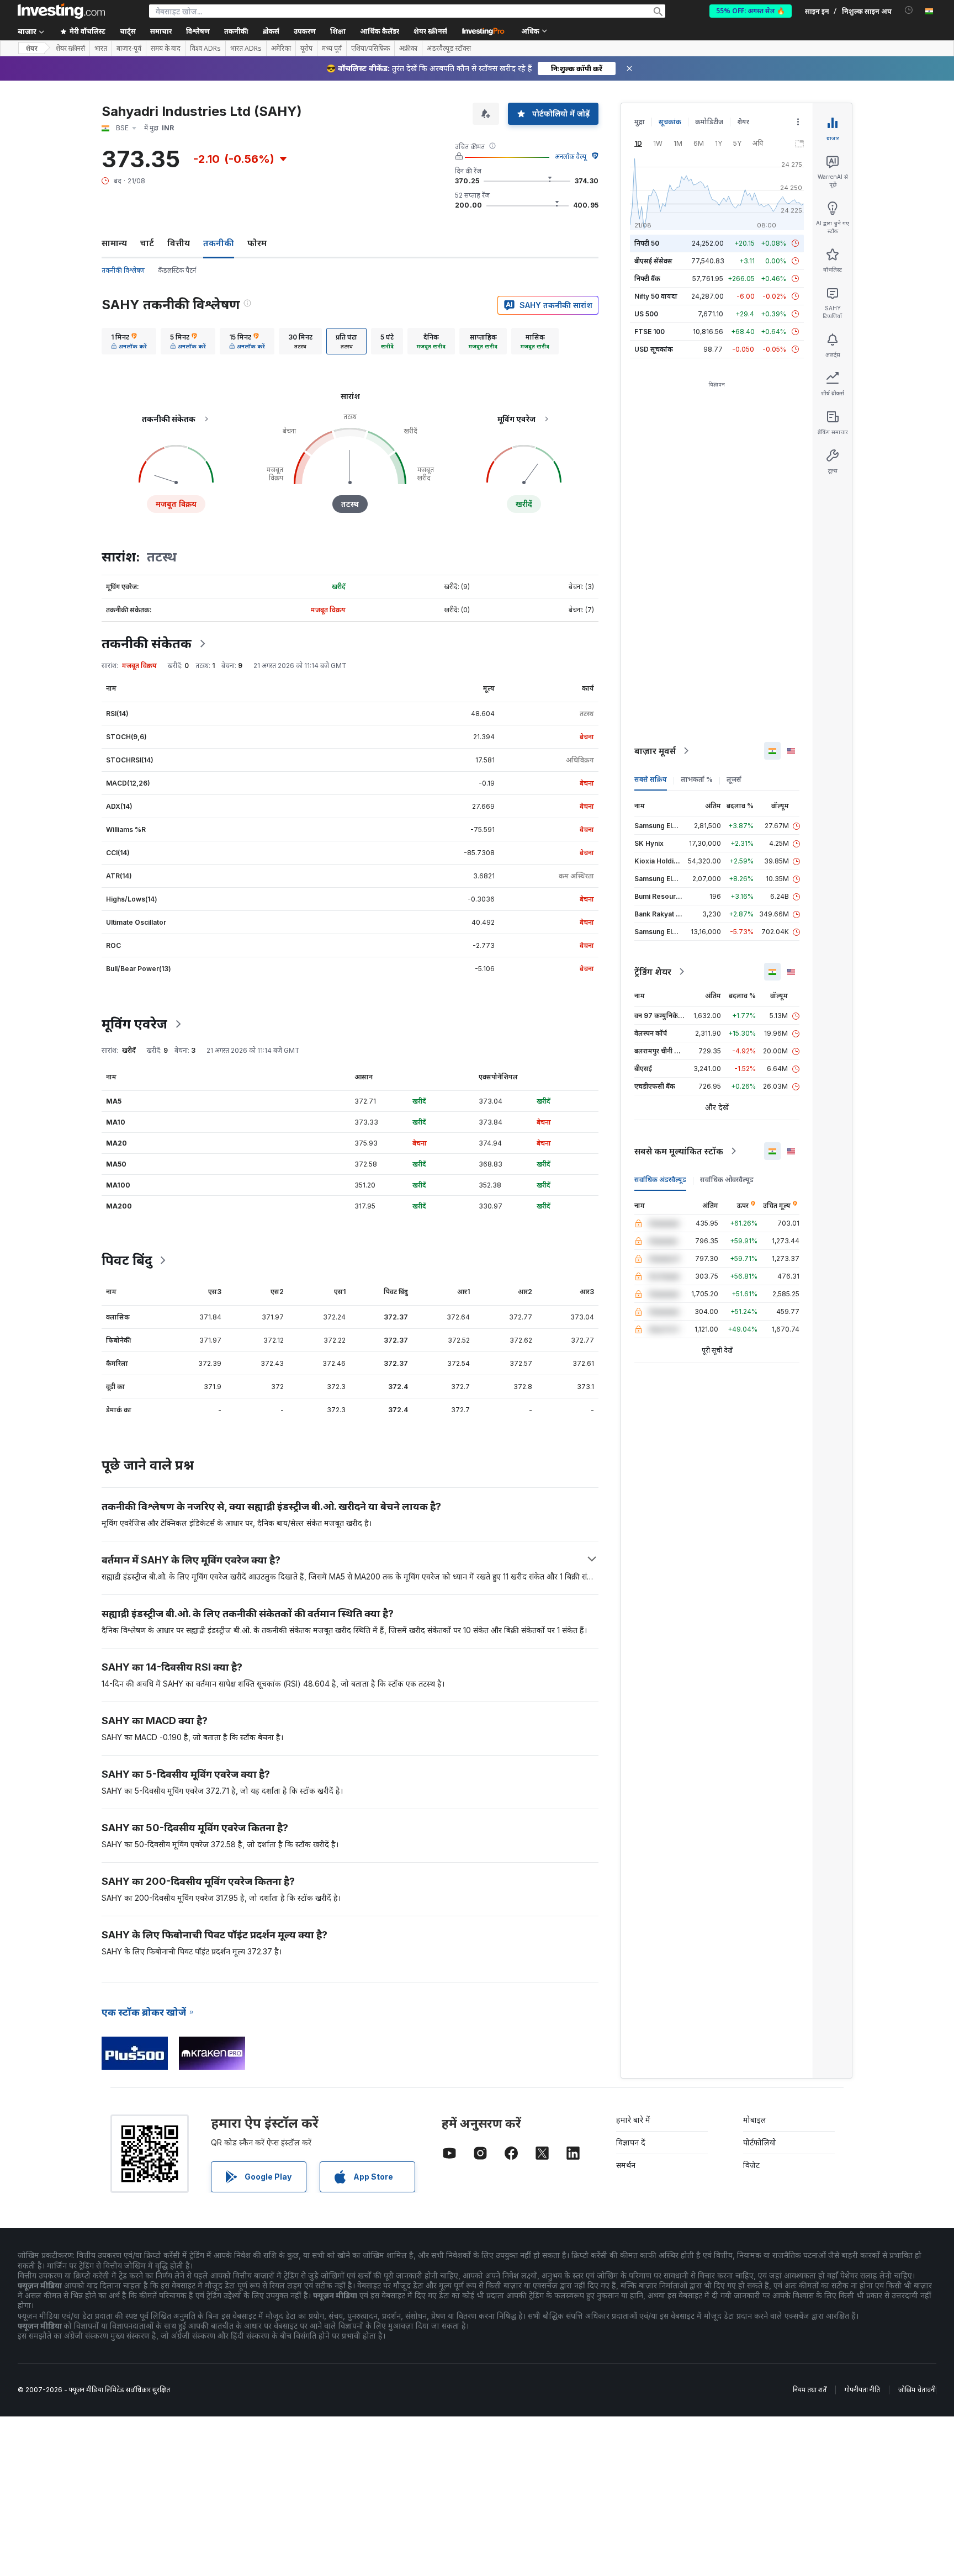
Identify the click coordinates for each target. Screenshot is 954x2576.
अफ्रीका (408, 49)
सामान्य (114, 243)
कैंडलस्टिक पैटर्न (177, 270)
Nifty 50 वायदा (656, 296)
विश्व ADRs (205, 49)
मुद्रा (640, 122)
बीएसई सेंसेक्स (653, 261)
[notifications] (909, 10)
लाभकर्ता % (697, 779)
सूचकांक (670, 122)
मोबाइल (755, 2120)
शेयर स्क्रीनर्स (430, 31)
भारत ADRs (246, 49)
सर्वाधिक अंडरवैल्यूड (660, 1180)
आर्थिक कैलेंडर (380, 31)
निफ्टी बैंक (647, 279)
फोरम (257, 243)
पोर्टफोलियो (760, 2142)
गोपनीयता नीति (862, 2390)
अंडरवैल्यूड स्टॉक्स (449, 49)
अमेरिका (281, 49)
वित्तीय (179, 243)
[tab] (129, 341)
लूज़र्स (734, 779)
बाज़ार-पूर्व (129, 49)
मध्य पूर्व (332, 49)
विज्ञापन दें (631, 2142)
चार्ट (147, 243)
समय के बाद (166, 49)
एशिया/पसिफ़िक (370, 49)
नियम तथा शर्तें (810, 2390)
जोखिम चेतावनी (917, 2390)
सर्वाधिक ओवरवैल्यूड (727, 1180)
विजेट (751, 2165)
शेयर (31, 48)
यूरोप (306, 49)
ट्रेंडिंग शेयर (653, 972)
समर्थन (626, 2165)
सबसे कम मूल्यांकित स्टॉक (679, 1151)
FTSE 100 (650, 332)
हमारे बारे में (633, 2120)
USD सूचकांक (654, 349)
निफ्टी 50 (647, 243)
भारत (101, 49)
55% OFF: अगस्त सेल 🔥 (751, 11)
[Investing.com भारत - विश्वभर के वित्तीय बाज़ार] (61, 11)
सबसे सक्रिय (651, 779)
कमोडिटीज (709, 122)
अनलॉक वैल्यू (571, 157)
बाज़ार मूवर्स (655, 751)
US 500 (646, 314)
